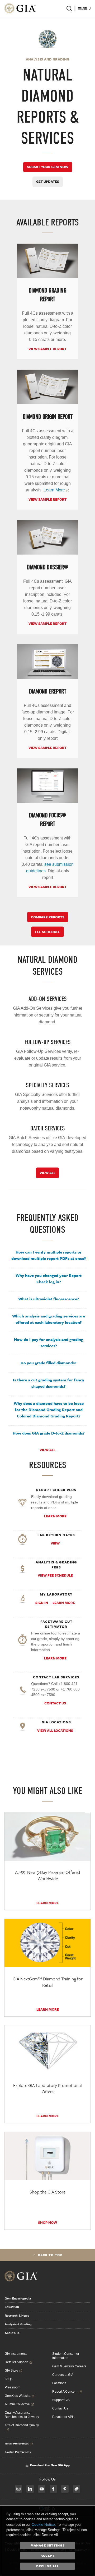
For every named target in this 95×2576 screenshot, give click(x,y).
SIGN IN (42, 1603)
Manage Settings (48, 2545)
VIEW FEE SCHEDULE (55, 1575)
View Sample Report (47, 349)
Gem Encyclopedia (18, 2298)
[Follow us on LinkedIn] (30, 2489)
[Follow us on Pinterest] (65, 2489)
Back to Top (50, 2255)
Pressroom (13, 2387)
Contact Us (60, 2408)
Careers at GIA (63, 2375)
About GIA (12, 2333)
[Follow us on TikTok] (77, 2489)
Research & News (17, 2316)
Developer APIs (63, 2417)
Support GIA (61, 2400)
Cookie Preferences (18, 2452)
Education (12, 2307)
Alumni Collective (17, 2404)
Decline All (48, 2566)
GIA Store (11, 2371)
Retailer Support (16, 2362)
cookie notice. (44, 2524)
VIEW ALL (47, 1173)
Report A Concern (65, 2392)
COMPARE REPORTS (48, 917)
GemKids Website (18, 2396)
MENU (86, 8)
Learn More (64, 1603)
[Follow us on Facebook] (53, 2489)
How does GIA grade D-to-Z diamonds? (49, 1433)
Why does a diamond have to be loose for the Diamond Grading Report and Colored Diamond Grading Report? (49, 1410)
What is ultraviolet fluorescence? (49, 1299)
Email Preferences (17, 2443)
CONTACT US (55, 1703)
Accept (48, 2555)
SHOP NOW (47, 2222)
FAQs (9, 2379)
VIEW (55, 1543)
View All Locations (55, 1730)
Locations (59, 2383)
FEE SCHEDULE (47, 932)
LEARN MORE (55, 1516)
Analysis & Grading (18, 2324)
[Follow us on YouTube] (42, 2489)
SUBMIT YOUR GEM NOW (48, 167)
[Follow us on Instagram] (18, 2489)
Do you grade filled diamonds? (49, 1363)
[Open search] (69, 8)
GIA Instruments (16, 2354)
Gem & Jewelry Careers (69, 2366)
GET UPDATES (48, 182)
